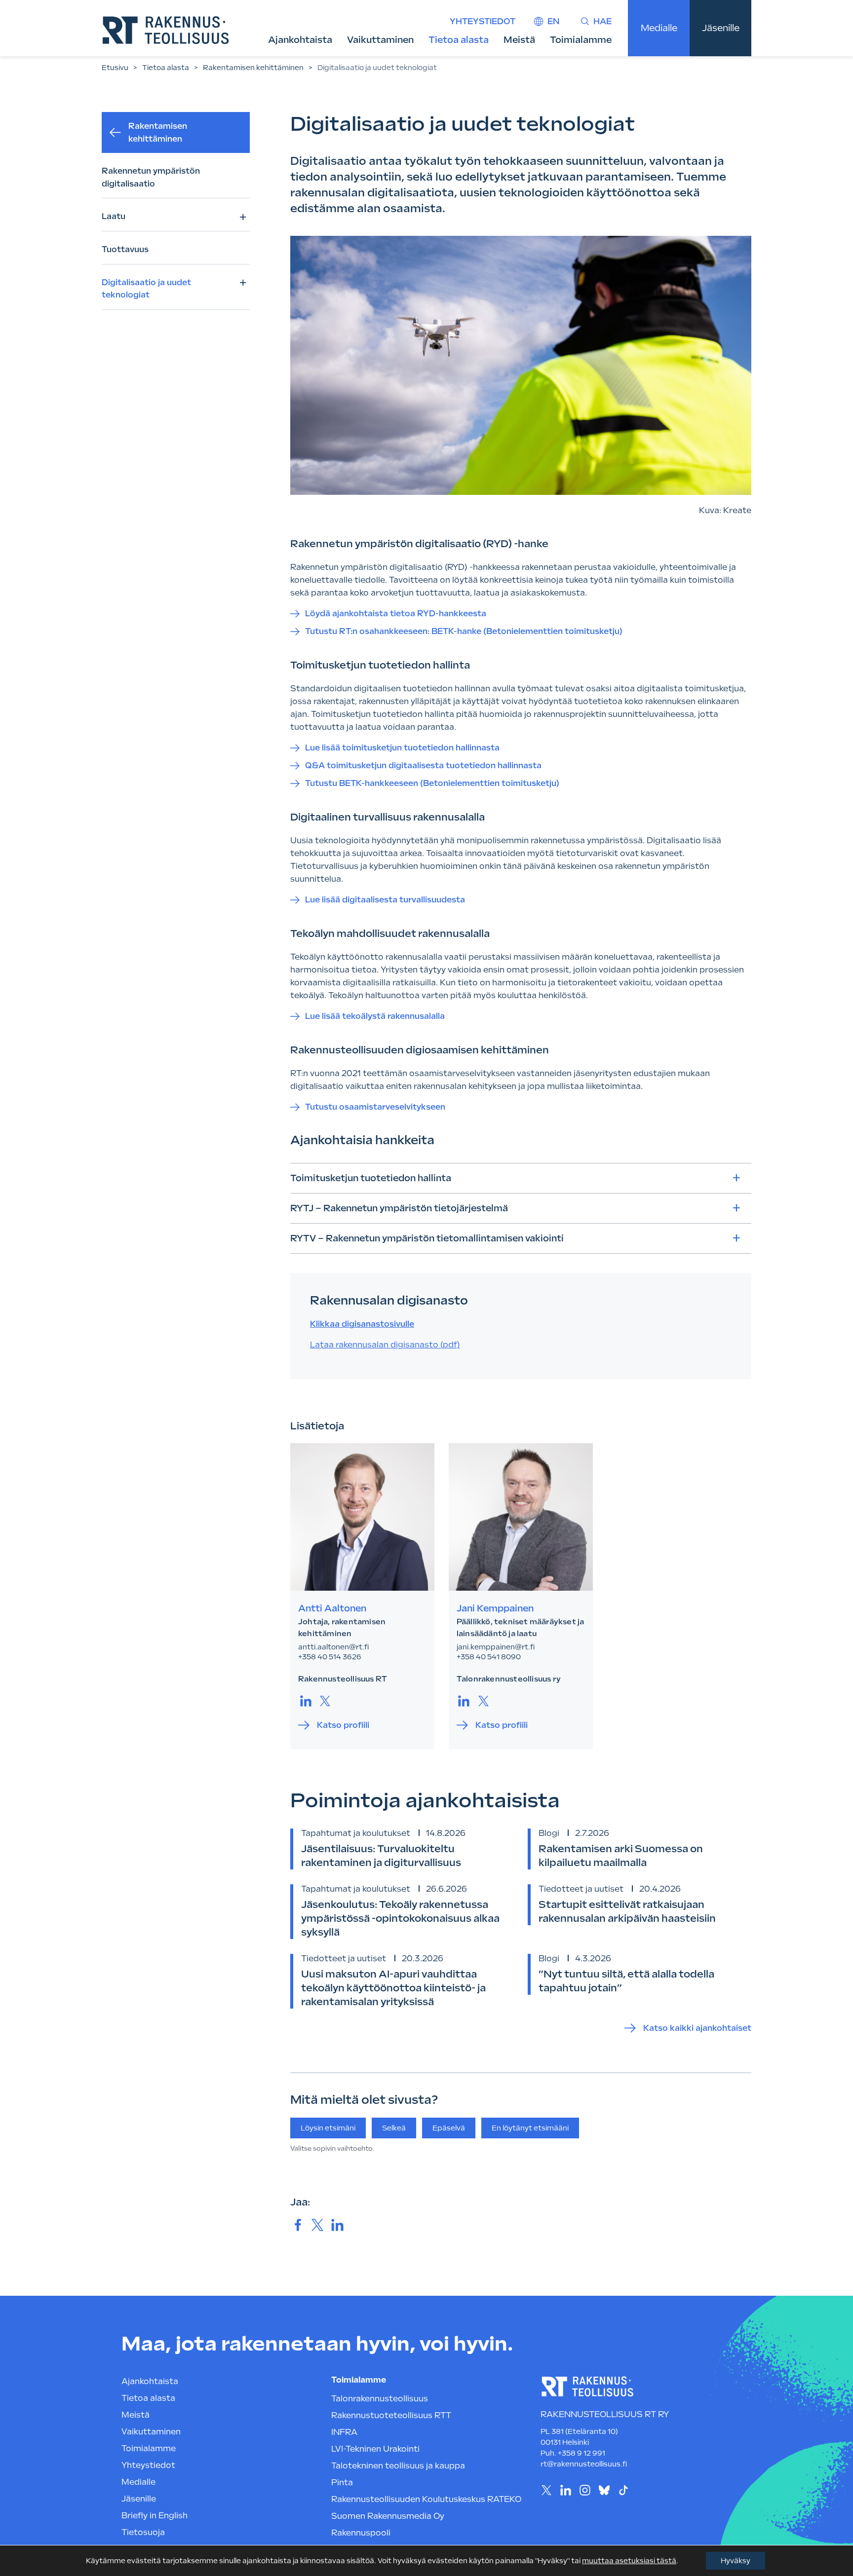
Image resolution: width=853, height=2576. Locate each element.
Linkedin (565, 2490)
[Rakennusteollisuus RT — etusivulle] (166, 30)
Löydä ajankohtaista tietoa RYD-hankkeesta (396, 614)
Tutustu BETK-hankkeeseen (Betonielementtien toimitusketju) (432, 783)
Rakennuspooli (361, 2533)
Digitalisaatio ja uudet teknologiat (146, 289)
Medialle (659, 28)
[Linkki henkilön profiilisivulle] (362, 1517)
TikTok (623, 2490)
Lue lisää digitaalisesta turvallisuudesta (385, 900)
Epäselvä (449, 2128)
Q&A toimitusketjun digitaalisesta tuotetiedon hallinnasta (423, 765)
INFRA (344, 2432)
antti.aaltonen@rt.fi (333, 1647)
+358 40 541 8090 (489, 1657)
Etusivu (115, 68)
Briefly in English (155, 2516)
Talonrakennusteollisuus (380, 2399)
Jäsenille (721, 28)
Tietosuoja (143, 2532)
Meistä (519, 40)
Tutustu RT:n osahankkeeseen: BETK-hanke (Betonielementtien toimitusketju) (464, 631)
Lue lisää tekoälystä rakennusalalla (375, 1016)
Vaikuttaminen (380, 40)
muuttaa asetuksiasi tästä (629, 2561)
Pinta (342, 2483)
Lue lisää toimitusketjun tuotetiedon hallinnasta (402, 748)
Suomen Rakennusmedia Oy (388, 2516)
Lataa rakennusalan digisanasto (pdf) (385, 1345)
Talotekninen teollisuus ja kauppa (398, 2466)
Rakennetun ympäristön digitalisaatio (151, 177)
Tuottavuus (125, 249)
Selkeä (394, 2128)
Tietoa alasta (459, 40)
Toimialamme (581, 40)
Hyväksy (736, 2561)
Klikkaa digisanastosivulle (362, 1324)
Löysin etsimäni (328, 2128)
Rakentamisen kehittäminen (253, 68)
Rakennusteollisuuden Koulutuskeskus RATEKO (426, 2499)
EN (553, 21)
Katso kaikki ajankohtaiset (697, 2028)
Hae (602, 21)
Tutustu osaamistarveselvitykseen (376, 1107)
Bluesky (604, 2490)
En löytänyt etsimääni (530, 2128)
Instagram (585, 2490)
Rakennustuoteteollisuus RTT (391, 2415)
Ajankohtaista (300, 40)
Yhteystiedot (483, 21)
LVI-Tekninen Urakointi (375, 2449)
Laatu (114, 216)
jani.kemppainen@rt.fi (496, 1647)
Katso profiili (343, 1725)
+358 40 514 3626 (330, 1657)
